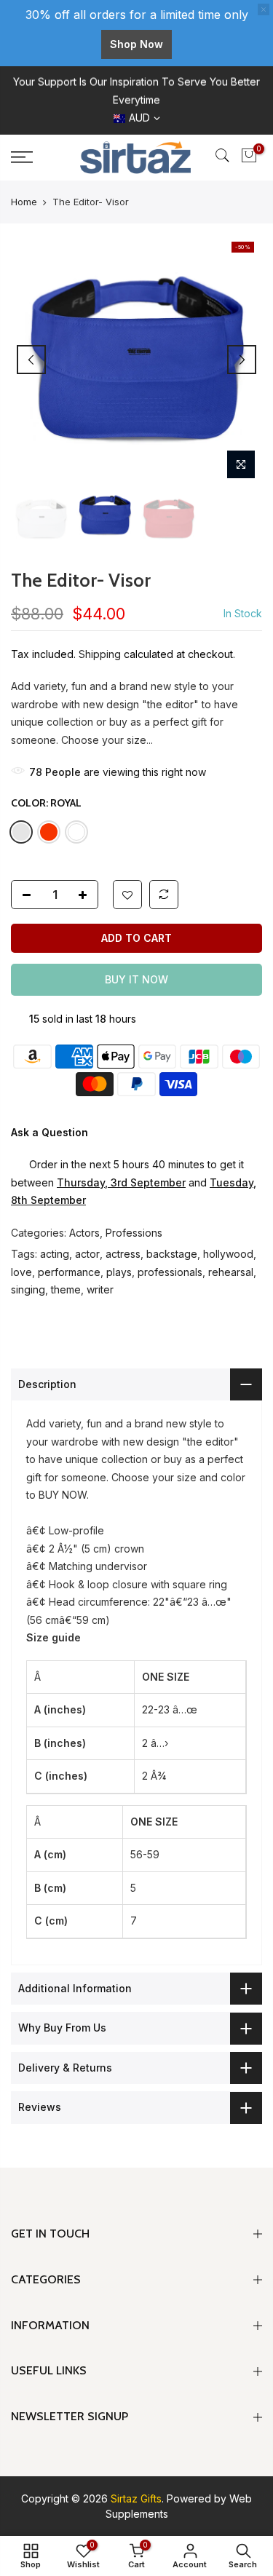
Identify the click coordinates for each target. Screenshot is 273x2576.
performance (69, 1272)
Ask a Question (50, 1132)
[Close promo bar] (264, 9)
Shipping (100, 654)
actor (87, 1254)
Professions (134, 1233)
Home (24, 202)
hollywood (228, 1254)
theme (66, 1289)
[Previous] (31, 360)
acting (55, 1254)
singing (28, 1289)
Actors (84, 1233)
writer (100, 1289)
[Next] (242, 360)
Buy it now (136, 979)
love (21, 1272)
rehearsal (231, 1272)
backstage (172, 1254)
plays (119, 1272)
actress (123, 1254)
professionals (170, 1272)
